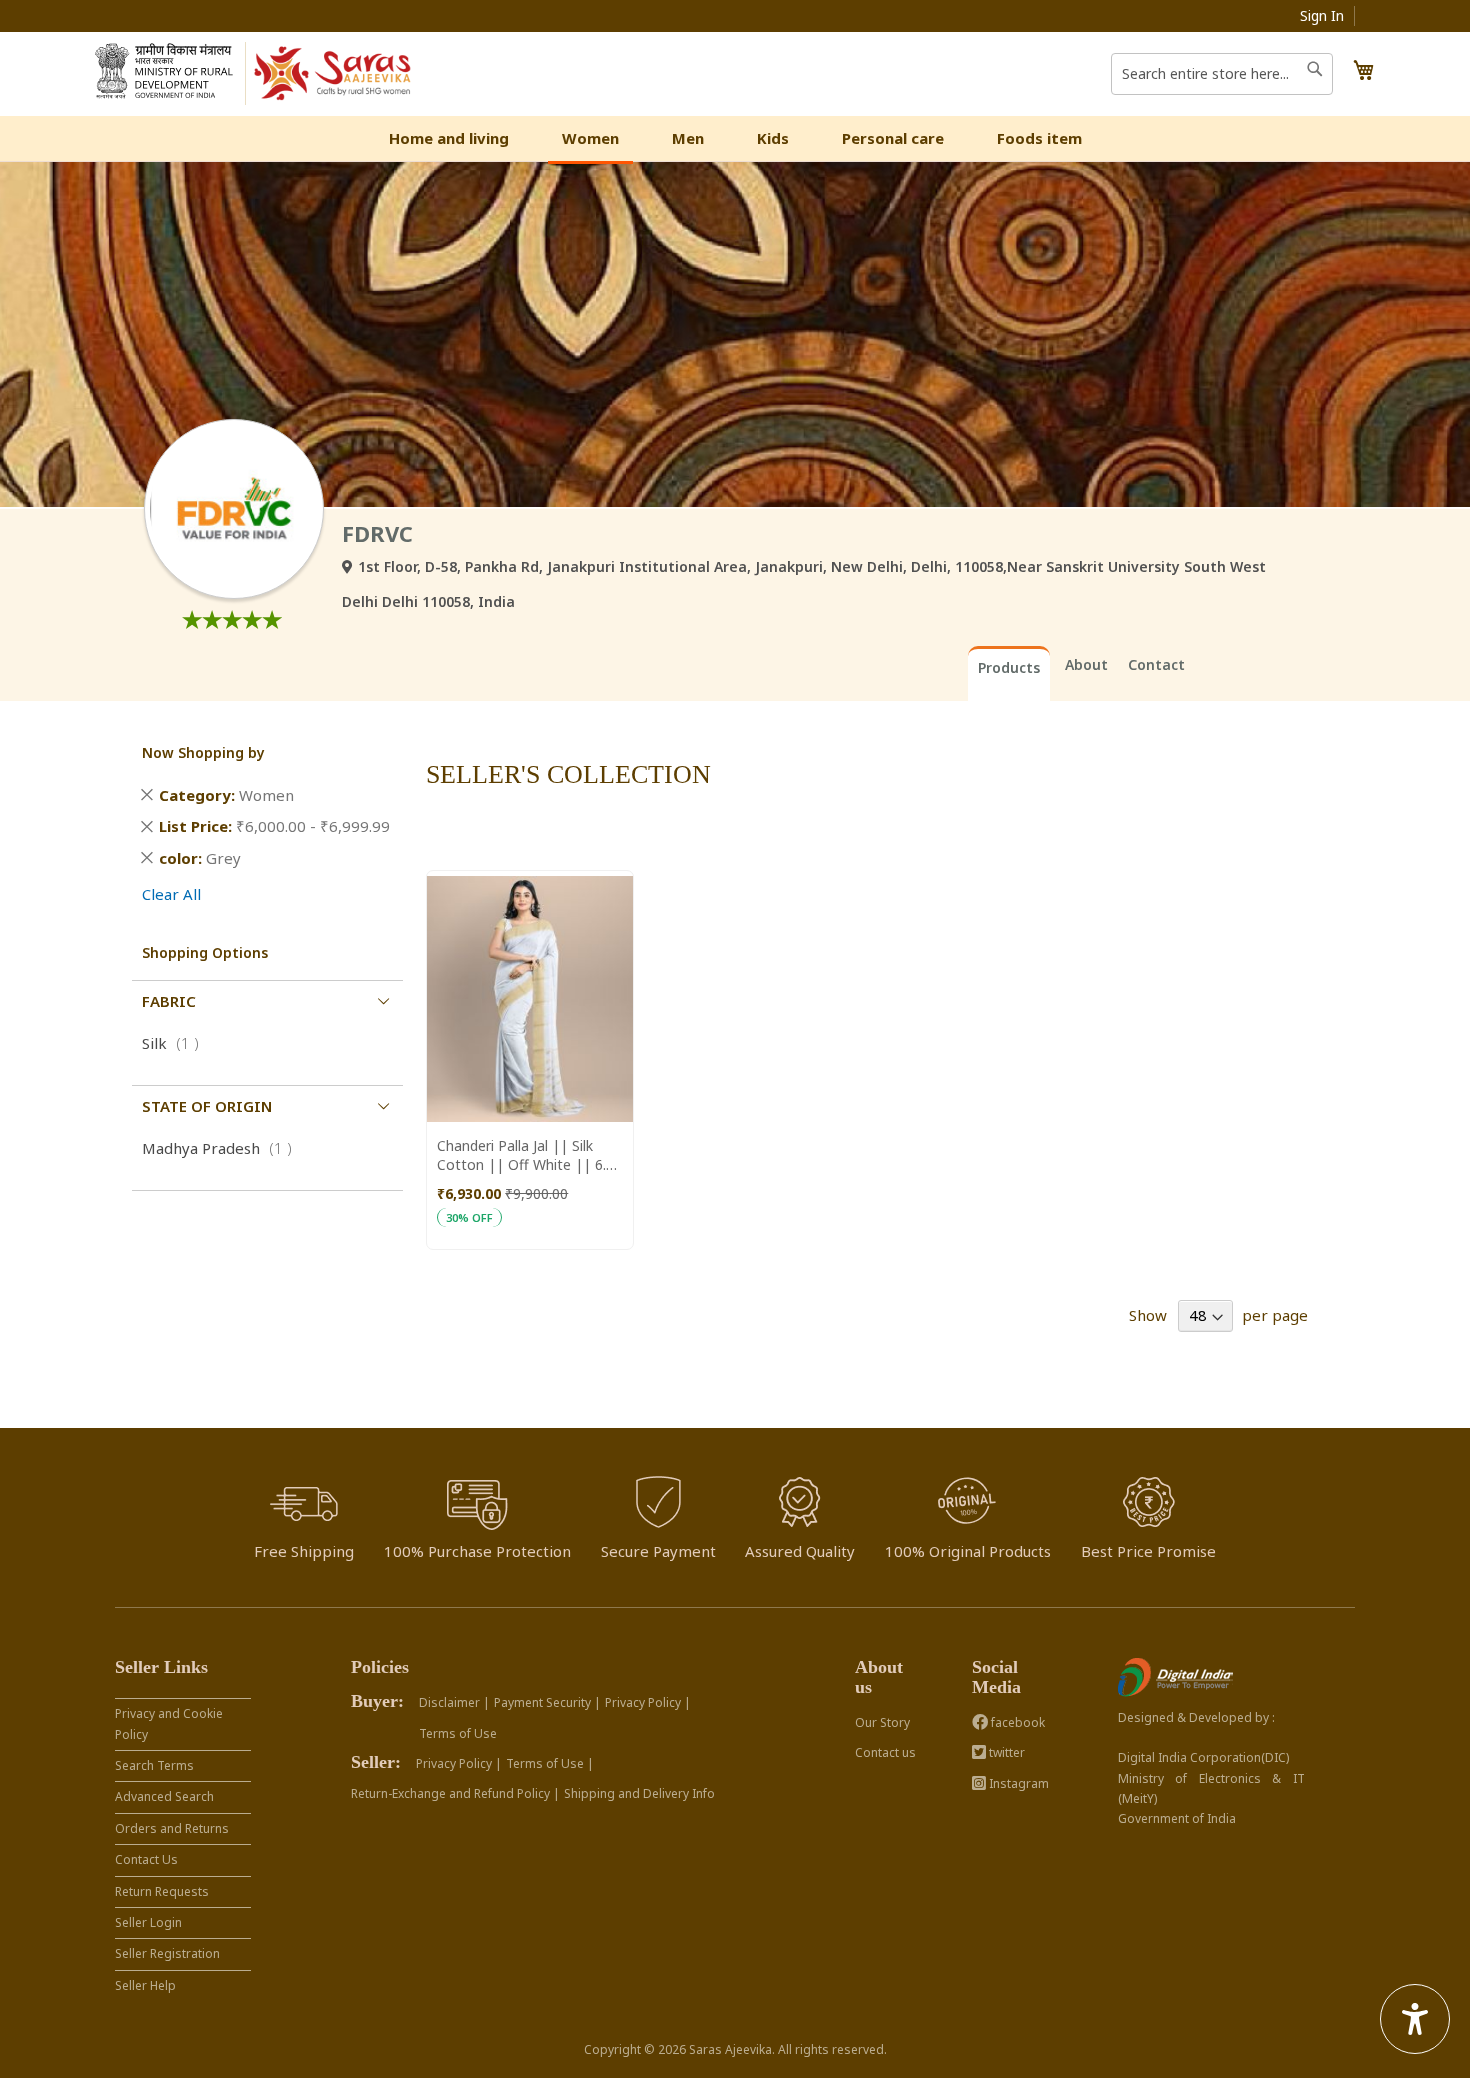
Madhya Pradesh (223, 1148)
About (1086, 664)
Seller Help (145, 1985)
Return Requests (162, 1891)
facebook (1016, 1722)
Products (1009, 667)
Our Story (882, 1722)
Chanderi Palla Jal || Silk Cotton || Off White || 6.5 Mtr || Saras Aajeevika (525, 1155)
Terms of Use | (550, 1763)
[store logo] (333, 74)
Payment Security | (547, 1702)
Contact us (885, 1752)
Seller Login (148, 1922)
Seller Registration (167, 1953)
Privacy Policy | (648, 1702)
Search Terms (154, 1765)
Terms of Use (458, 1733)
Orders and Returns (172, 1828)
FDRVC (377, 533)
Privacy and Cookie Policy (169, 1723)
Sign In (1322, 15)
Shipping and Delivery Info (639, 1793)
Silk (176, 1043)
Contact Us (146, 1859)
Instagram (1017, 1783)
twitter (1005, 1752)
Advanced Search (164, 1796)
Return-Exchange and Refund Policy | (455, 1793)
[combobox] (1222, 74)
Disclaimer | (454, 1702)
